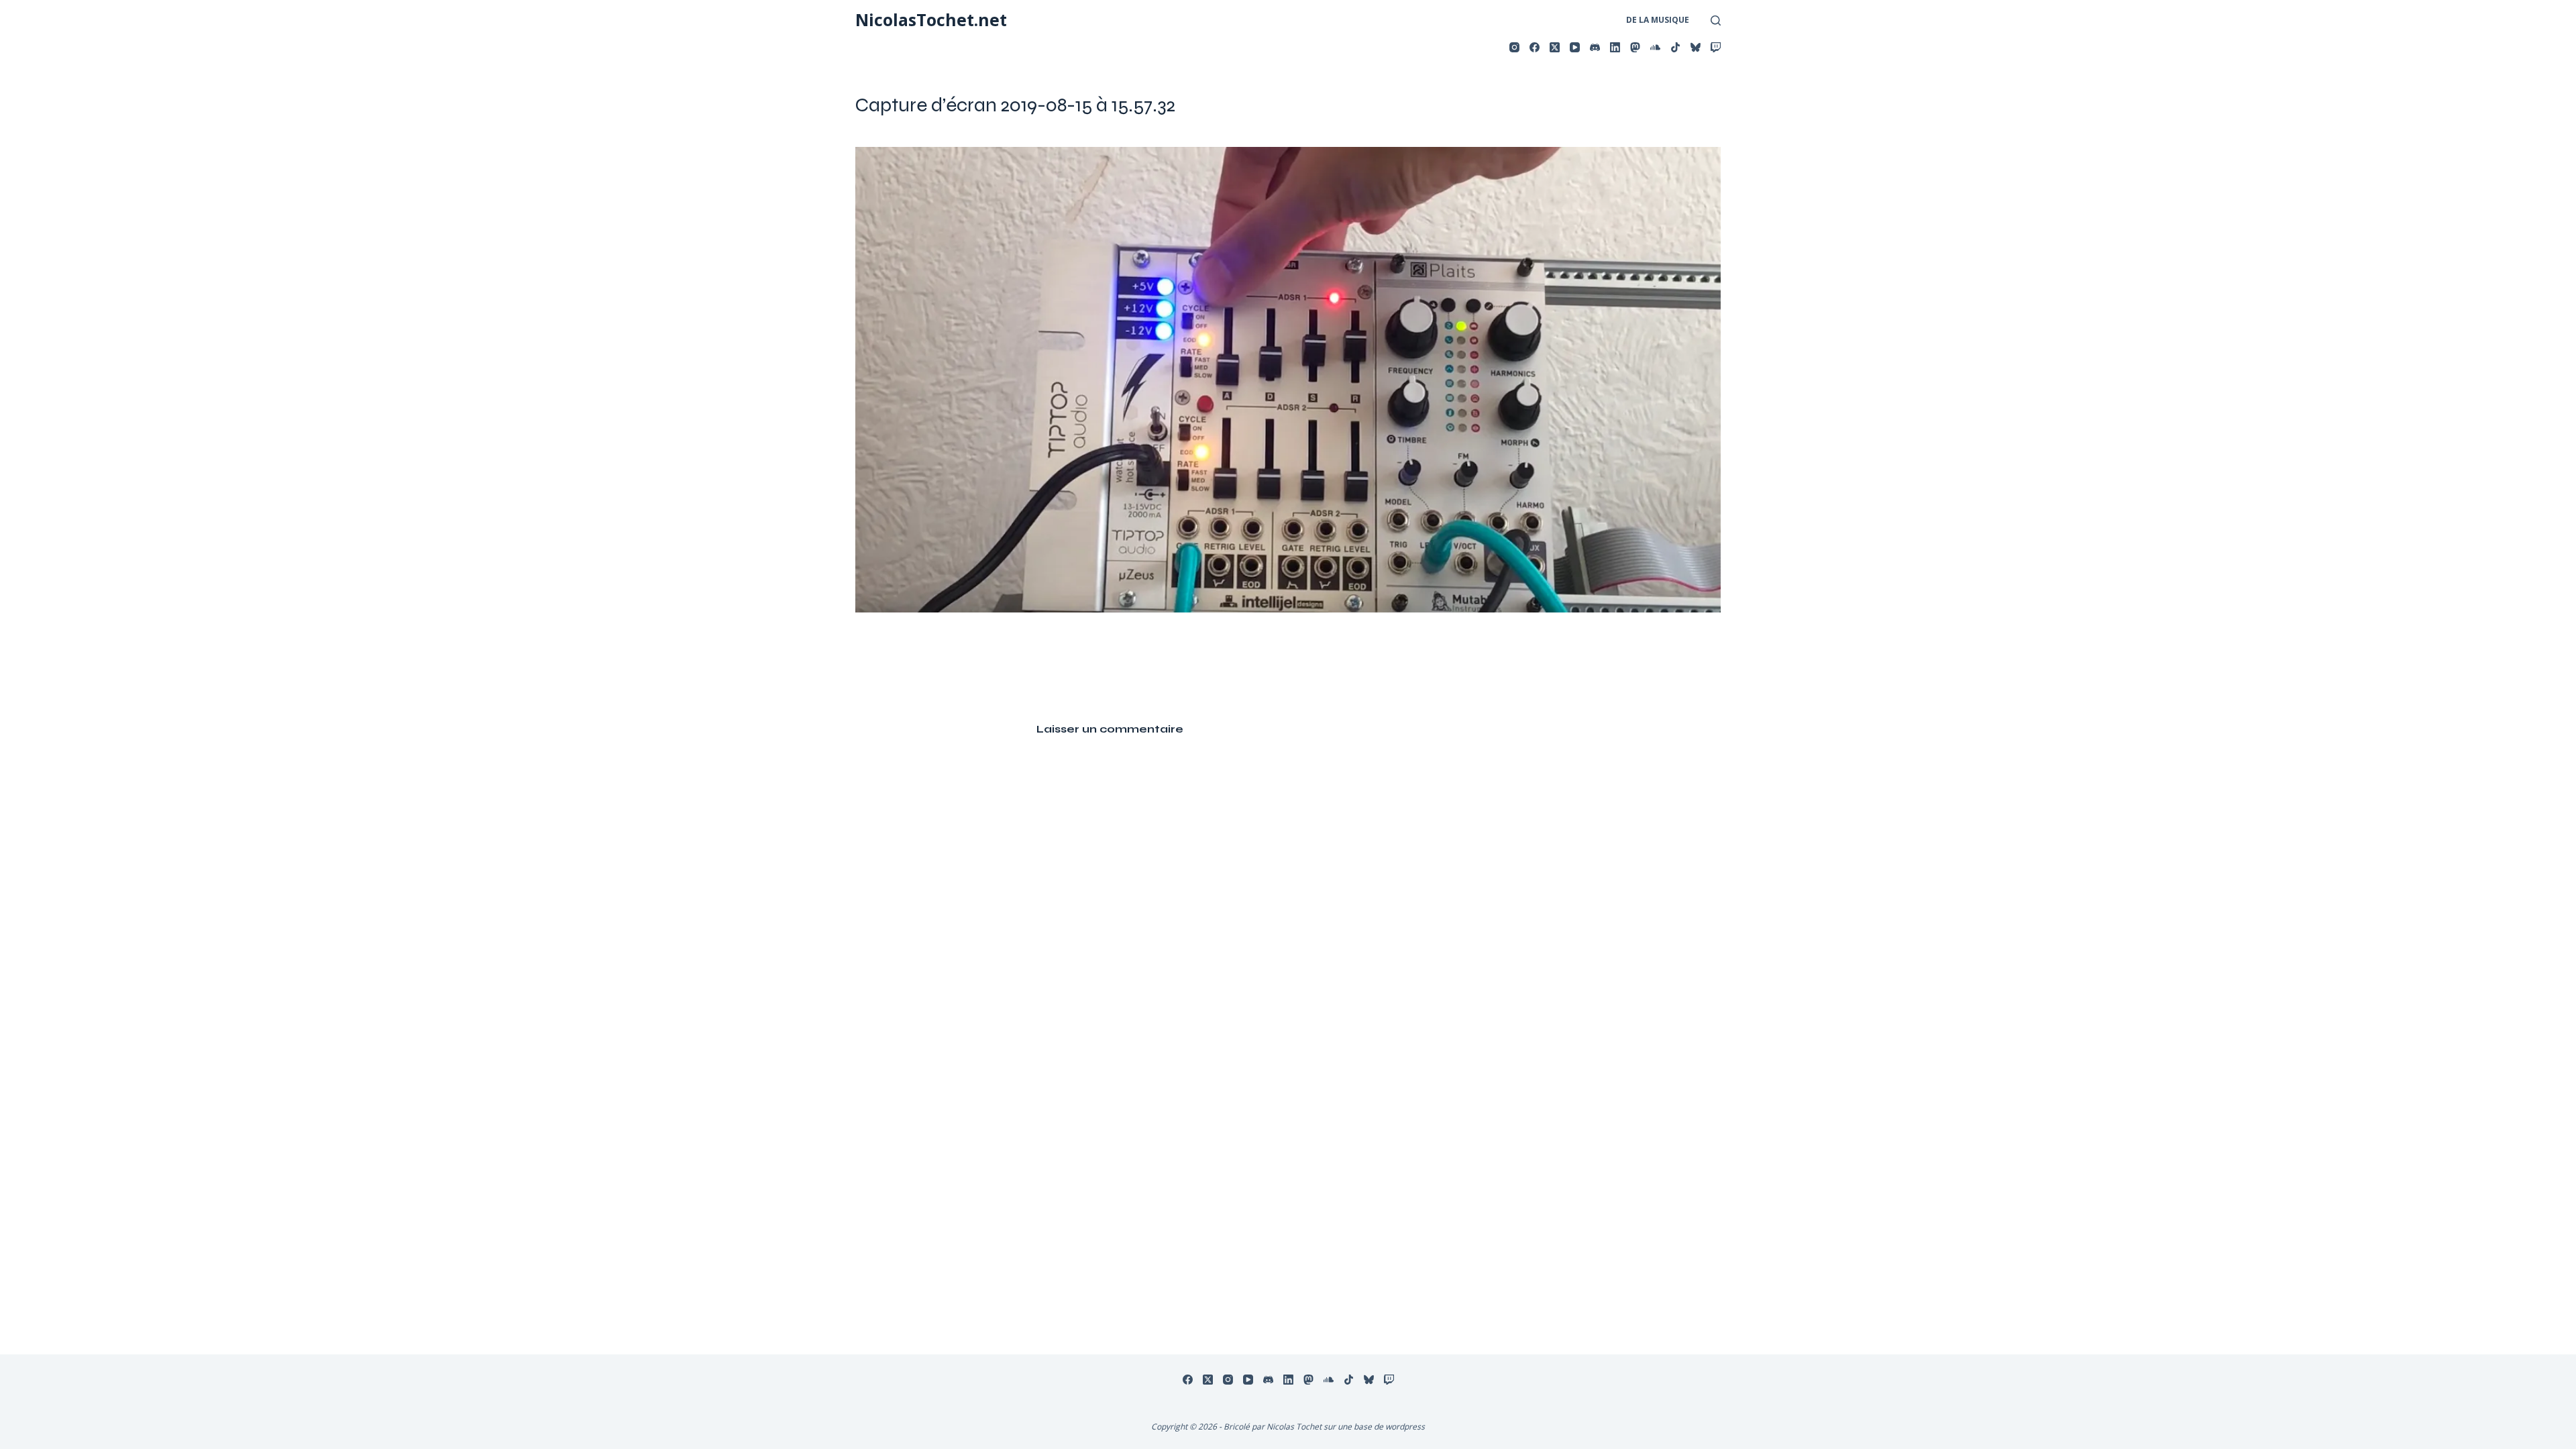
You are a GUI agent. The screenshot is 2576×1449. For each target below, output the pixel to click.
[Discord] (1595, 47)
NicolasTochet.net (931, 19)
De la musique (1658, 20)
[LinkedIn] (1615, 47)
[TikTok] (1675, 47)
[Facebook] (1535, 47)
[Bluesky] (1696, 47)
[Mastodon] (1635, 47)
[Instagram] (1514, 47)
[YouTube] (1575, 47)
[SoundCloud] (1655, 47)
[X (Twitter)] (1555, 47)
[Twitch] (1716, 47)
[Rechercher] (1716, 20)
